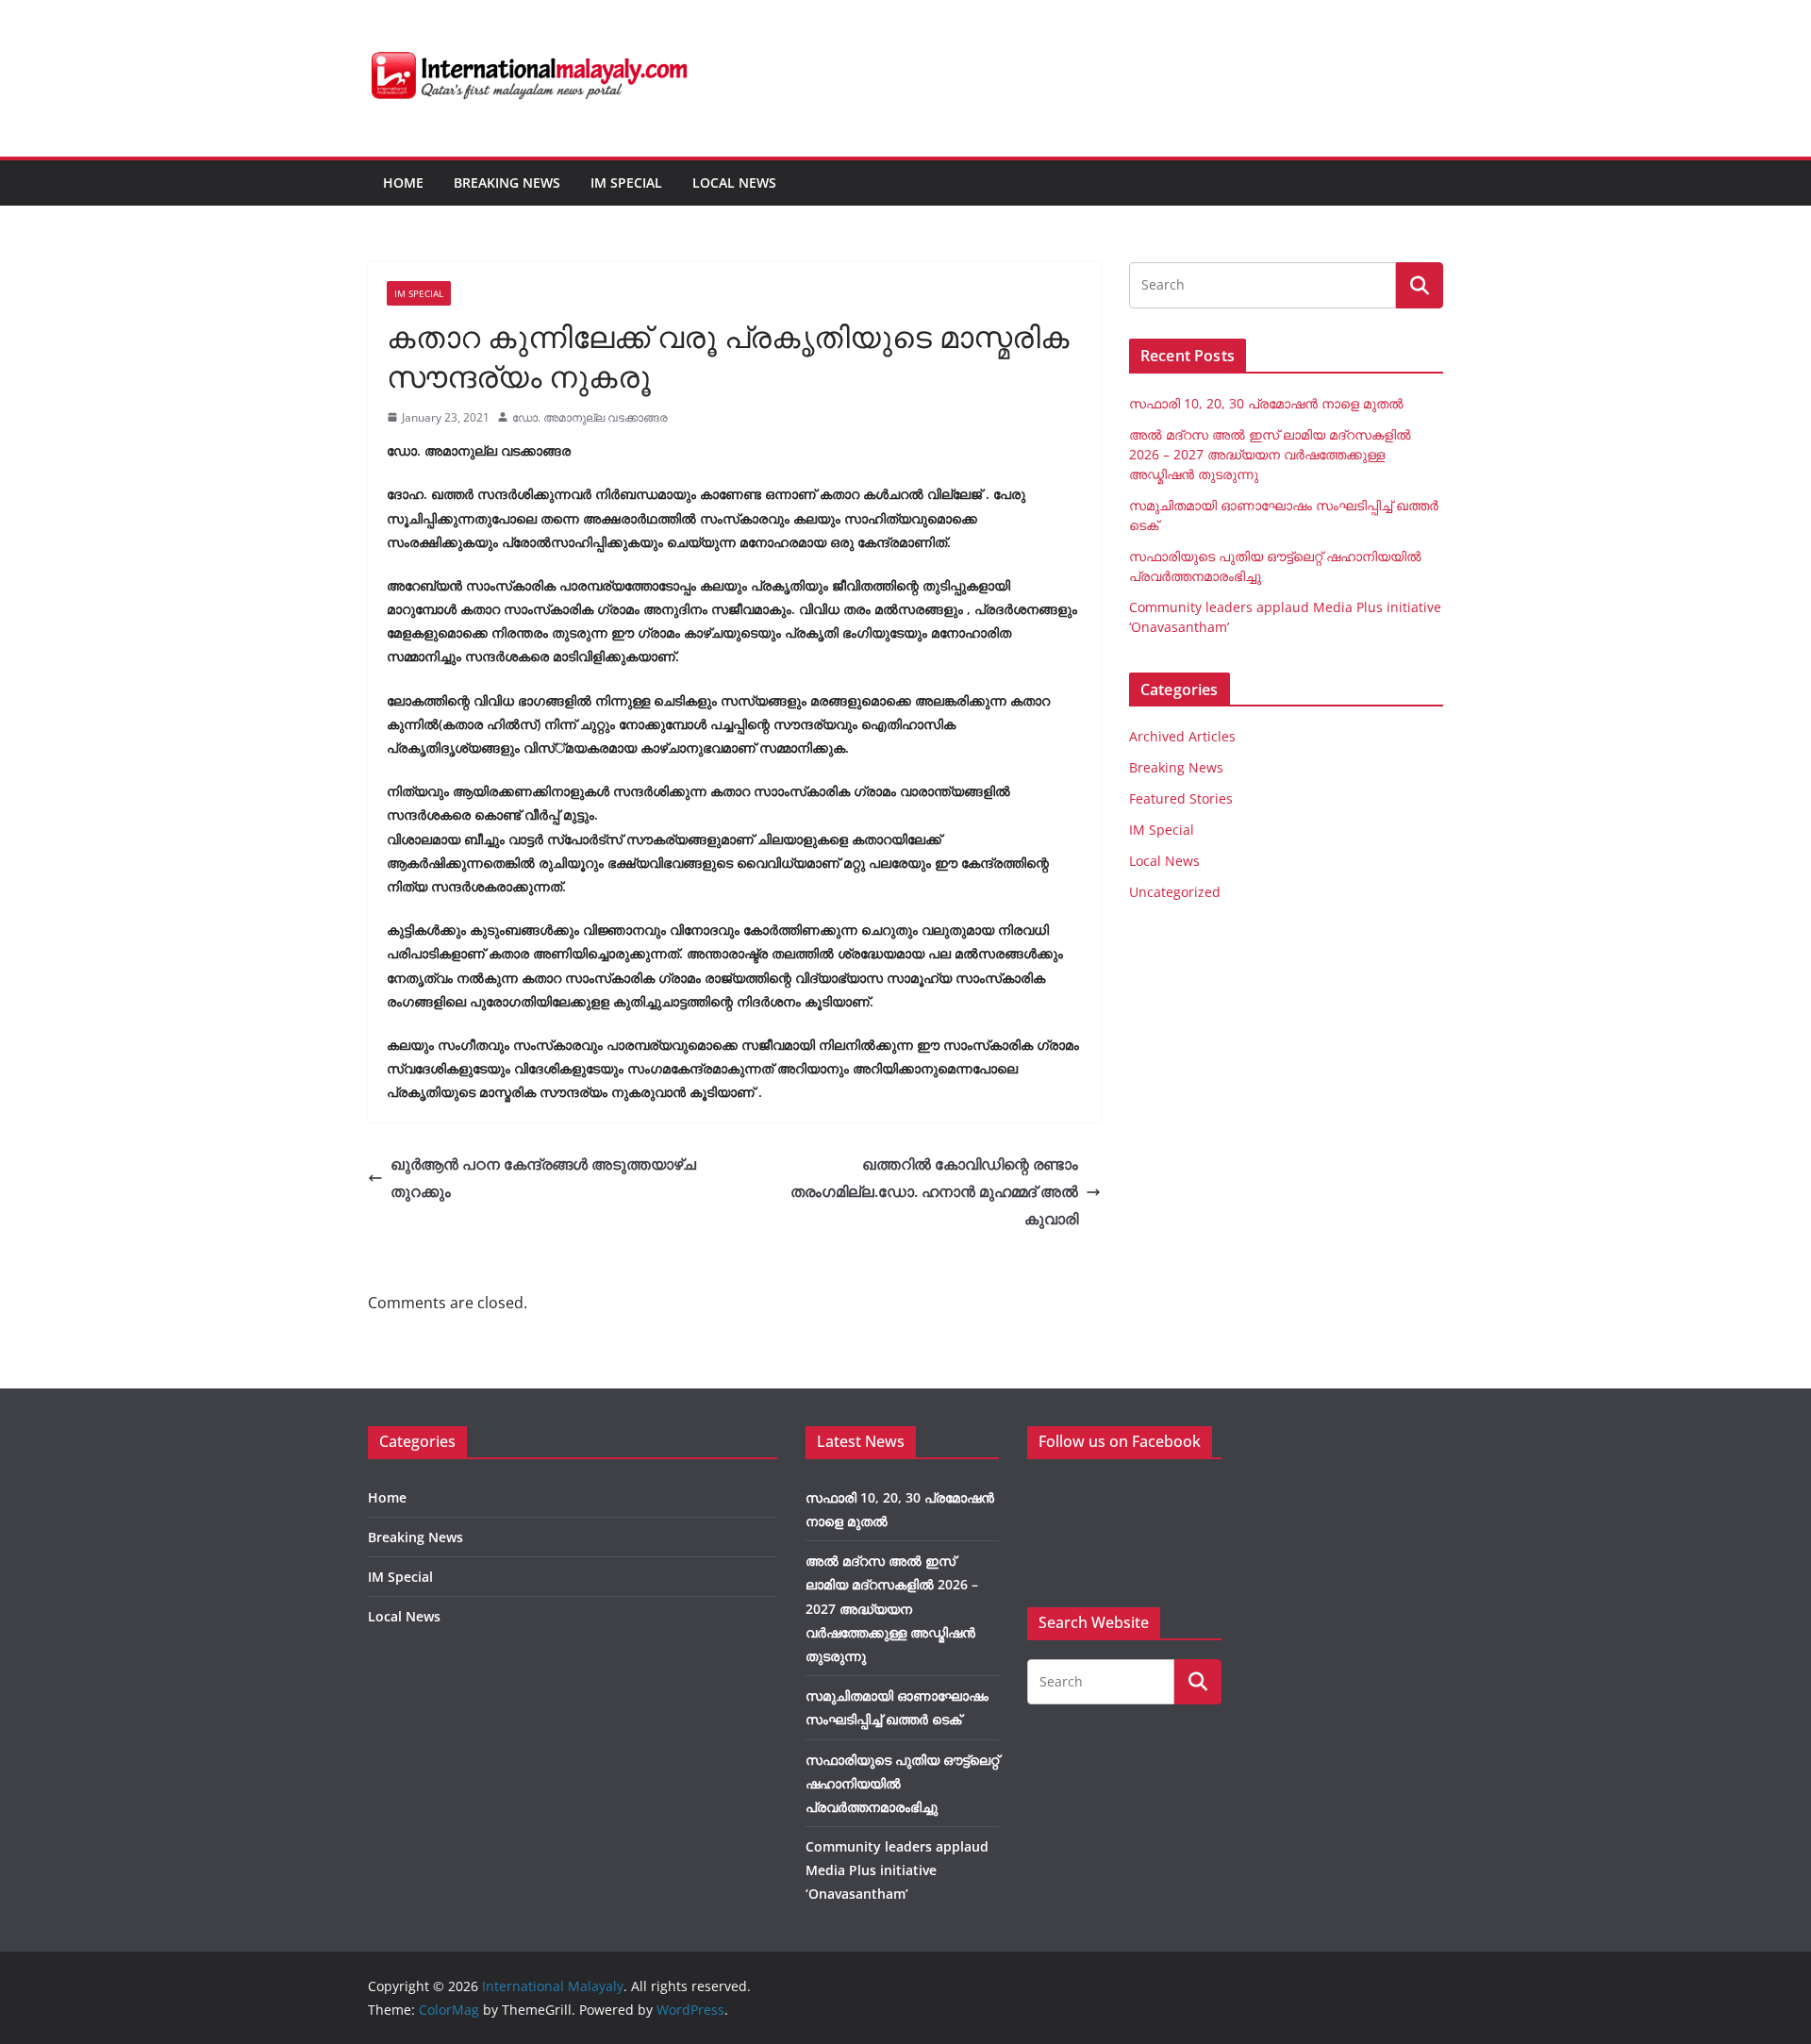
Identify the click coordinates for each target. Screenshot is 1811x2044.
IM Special (626, 183)
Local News (734, 183)
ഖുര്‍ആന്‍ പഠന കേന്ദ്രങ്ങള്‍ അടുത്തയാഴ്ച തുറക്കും (543, 1178)
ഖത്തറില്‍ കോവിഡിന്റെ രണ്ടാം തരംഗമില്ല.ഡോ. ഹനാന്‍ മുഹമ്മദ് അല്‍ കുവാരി (934, 1191)
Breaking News (507, 183)
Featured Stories (1181, 798)
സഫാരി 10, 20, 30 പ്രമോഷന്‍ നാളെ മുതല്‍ (1266, 403)
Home (403, 183)
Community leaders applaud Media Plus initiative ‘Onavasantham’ (897, 1870)
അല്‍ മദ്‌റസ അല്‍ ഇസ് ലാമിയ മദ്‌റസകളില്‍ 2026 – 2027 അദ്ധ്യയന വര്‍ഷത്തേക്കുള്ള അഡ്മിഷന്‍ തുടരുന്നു (1270, 454)
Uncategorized (1175, 892)
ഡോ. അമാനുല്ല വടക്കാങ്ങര (590, 417)
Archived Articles (1182, 736)
